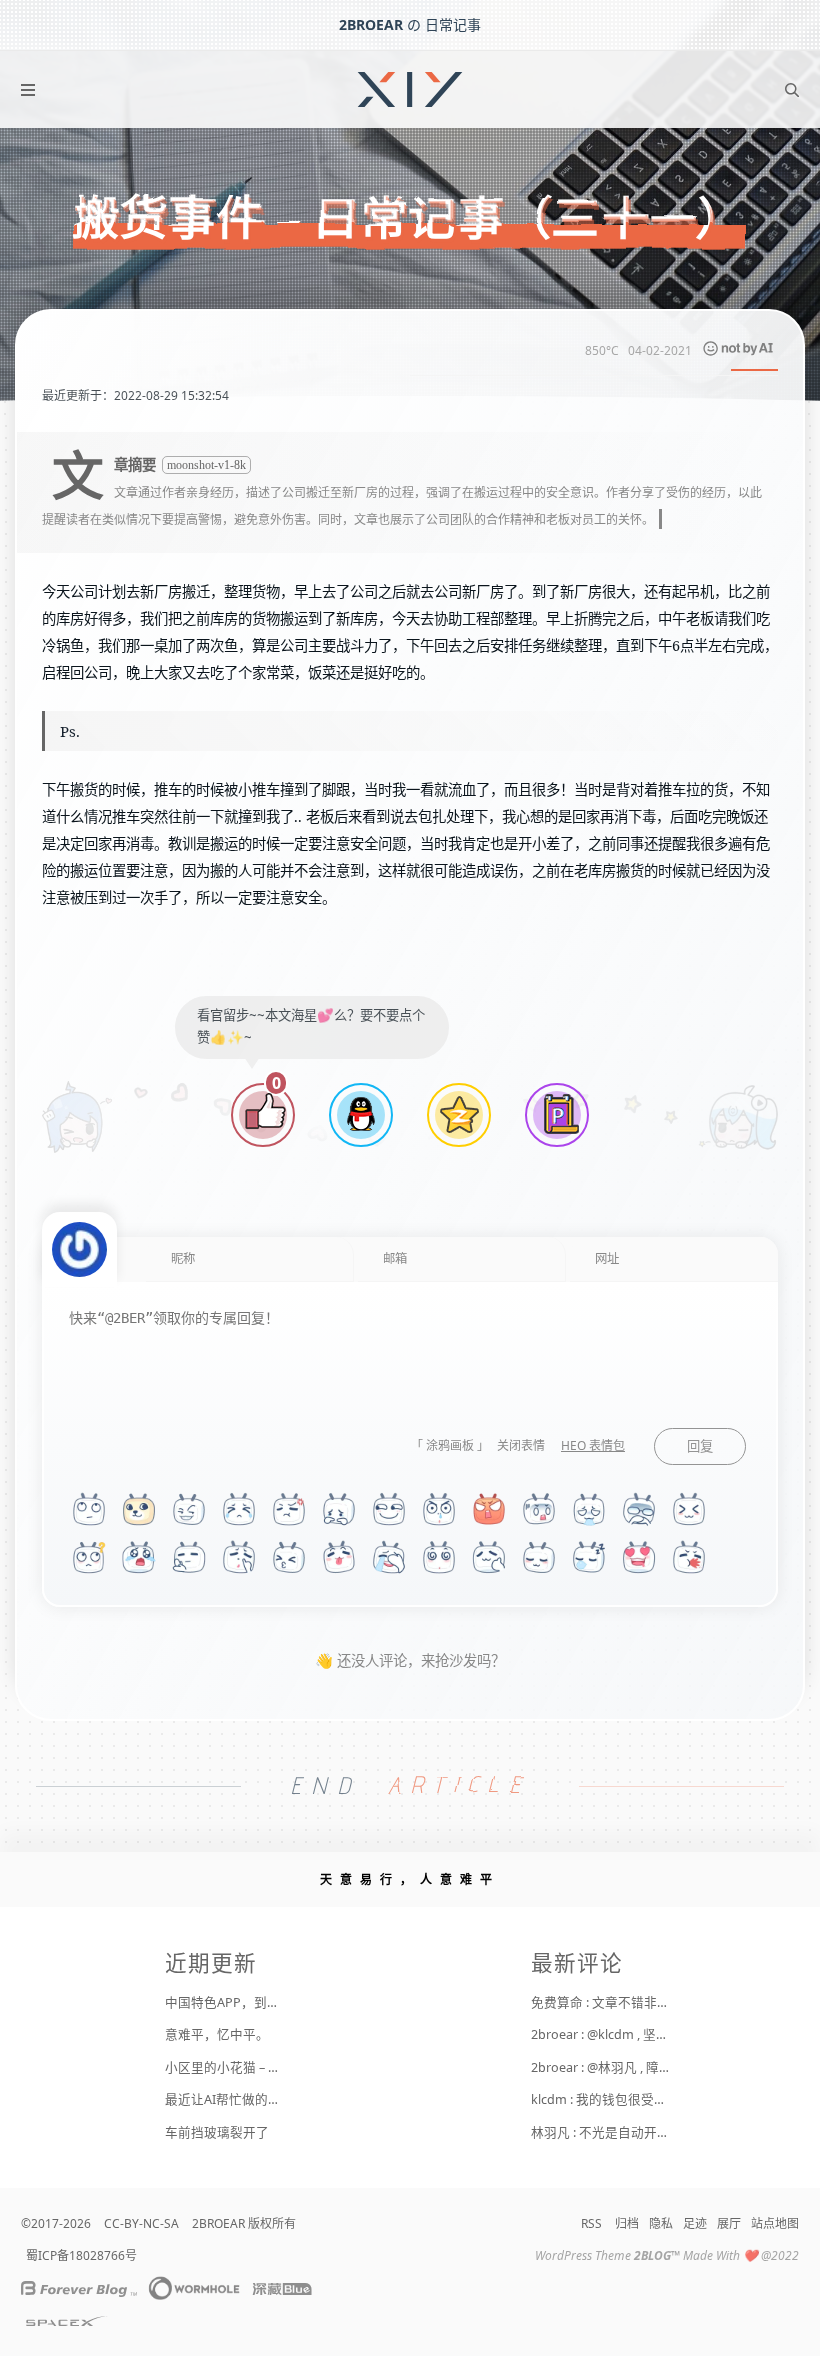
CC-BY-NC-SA (141, 2223)
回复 (700, 1446)
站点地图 (775, 2223)
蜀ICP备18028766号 (81, 2255)
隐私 (661, 2223)
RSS (591, 2223)
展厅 (729, 2223)
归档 (627, 2223)
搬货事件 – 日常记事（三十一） (410, 218)
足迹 (695, 2223)
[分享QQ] (361, 1117)
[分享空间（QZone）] (459, 1117)
